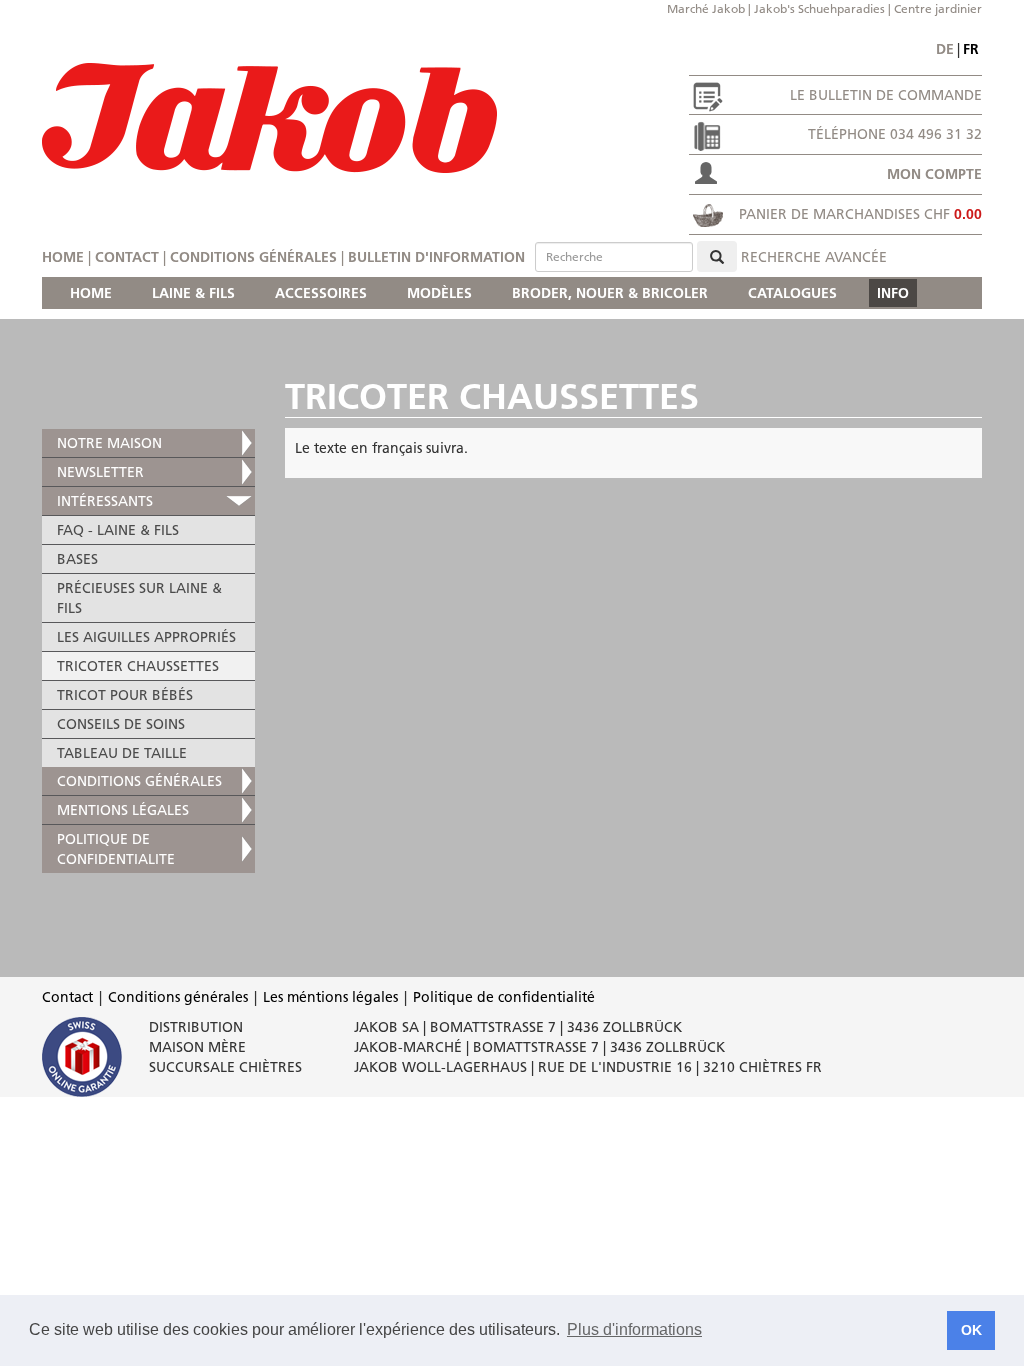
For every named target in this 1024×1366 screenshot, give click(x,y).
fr (971, 49)
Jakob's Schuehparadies (819, 8)
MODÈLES (439, 293)
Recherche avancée (814, 257)
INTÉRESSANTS (105, 501)
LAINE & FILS (193, 293)
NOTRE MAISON (109, 443)
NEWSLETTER (100, 472)
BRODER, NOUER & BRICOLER (610, 293)
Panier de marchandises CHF (860, 214)
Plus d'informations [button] (634, 1329)
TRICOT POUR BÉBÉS (125, 695)
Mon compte (934, 174)
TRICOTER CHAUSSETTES (138, 666)
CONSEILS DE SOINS (121, 724)
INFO (893, 293)
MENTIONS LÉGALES (123, 810)
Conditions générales (253, 257)
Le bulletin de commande (886, 95)
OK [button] (971, 1330)
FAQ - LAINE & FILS (118, 530)
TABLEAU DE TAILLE (122, 753)
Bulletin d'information (436, 257)
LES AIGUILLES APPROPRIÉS (146, 637)
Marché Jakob (706, 8)
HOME (91, 293)
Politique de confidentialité (504, 997)
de (945, 49)
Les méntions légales (330, 997)
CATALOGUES (792, 293)
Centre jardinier (938, 8)
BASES (77, 559)
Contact (127, 257)
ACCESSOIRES (321, 293)
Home (63, 257)
